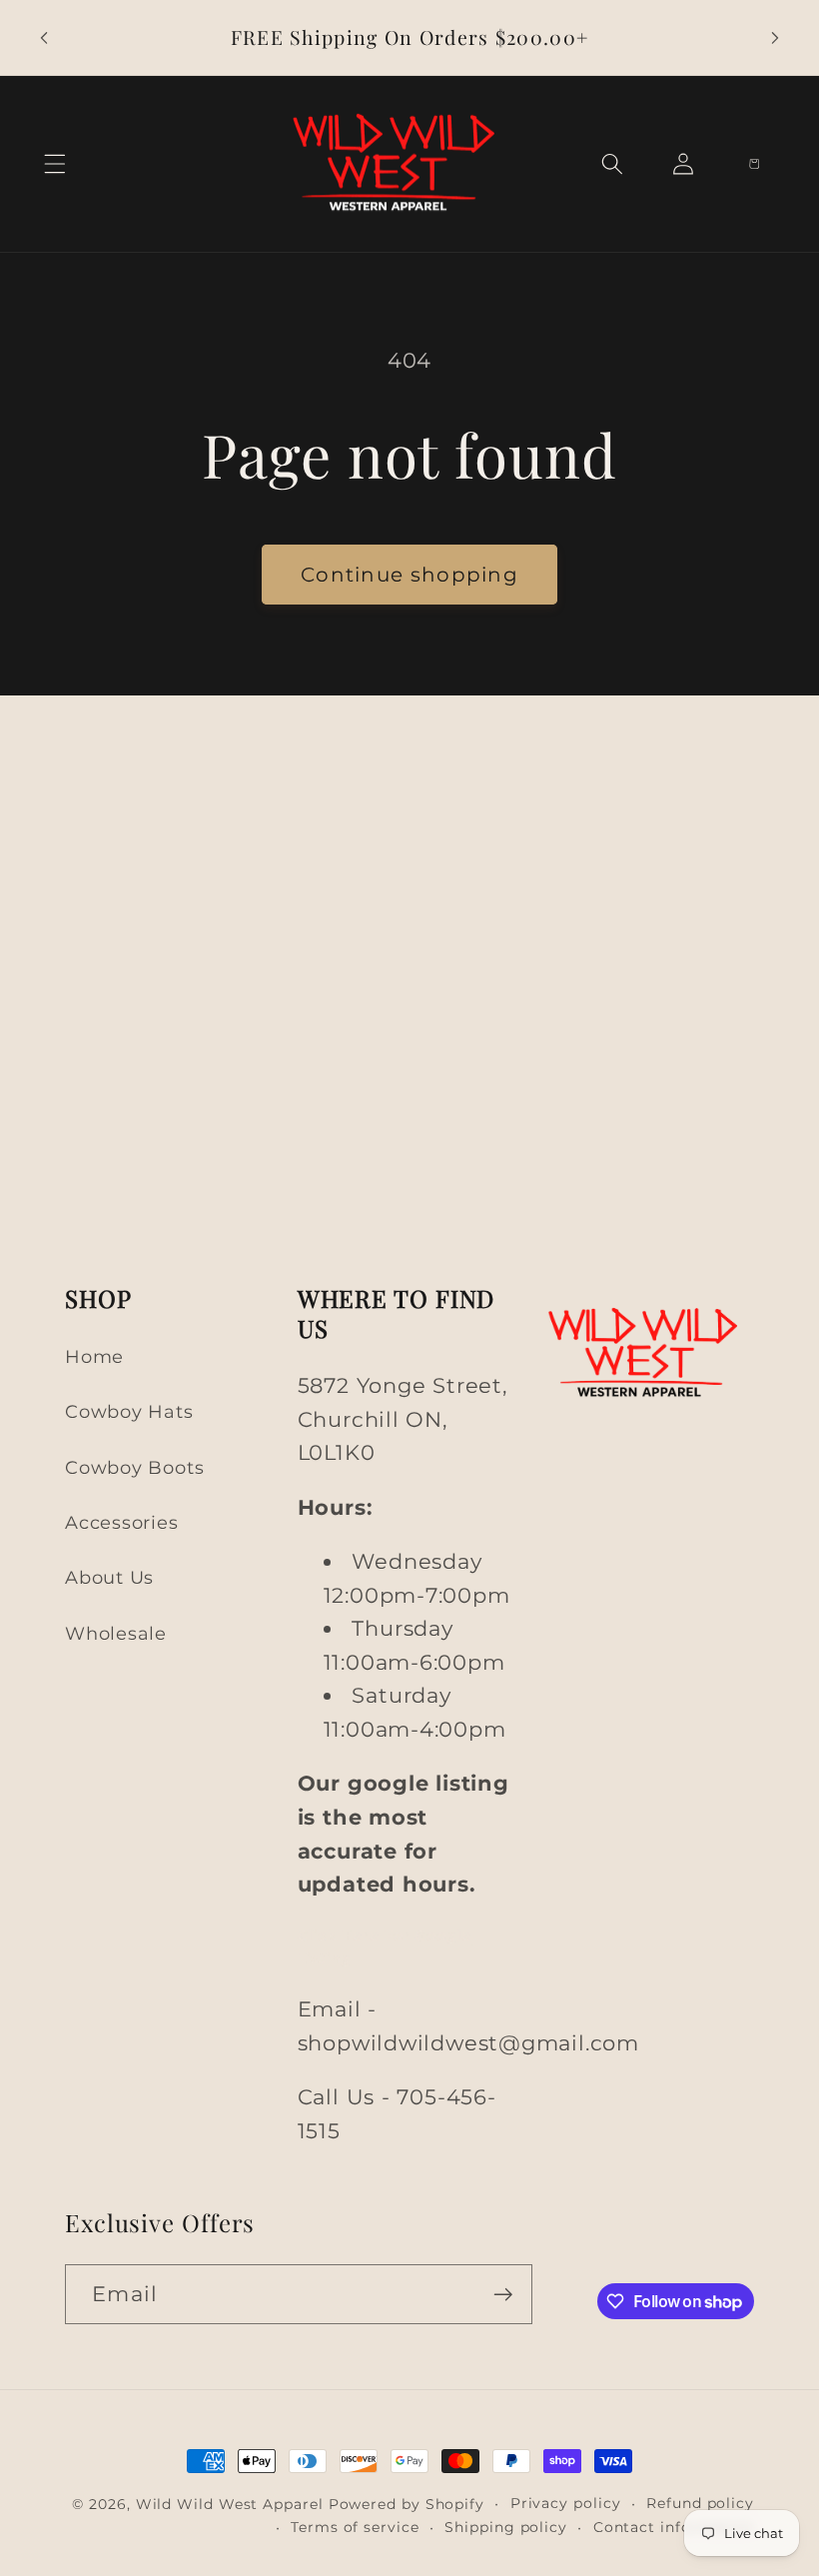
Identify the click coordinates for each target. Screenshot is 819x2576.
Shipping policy (506, 2527)
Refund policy (700, 2503)
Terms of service (355, 2527)
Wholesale (116, 1633)
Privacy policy (566, 2503)
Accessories (122, 1522)
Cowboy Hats (129, 1411)
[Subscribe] (503, 2295)
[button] (54, 164)
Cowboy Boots (134, 1467)
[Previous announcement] (44, 38)
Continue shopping (409, 575)
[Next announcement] (775, 38)
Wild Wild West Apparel (230, 2504)
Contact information (674, 2527)
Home (94, 1356)
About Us (109, 1577)
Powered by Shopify (407, 2504)
